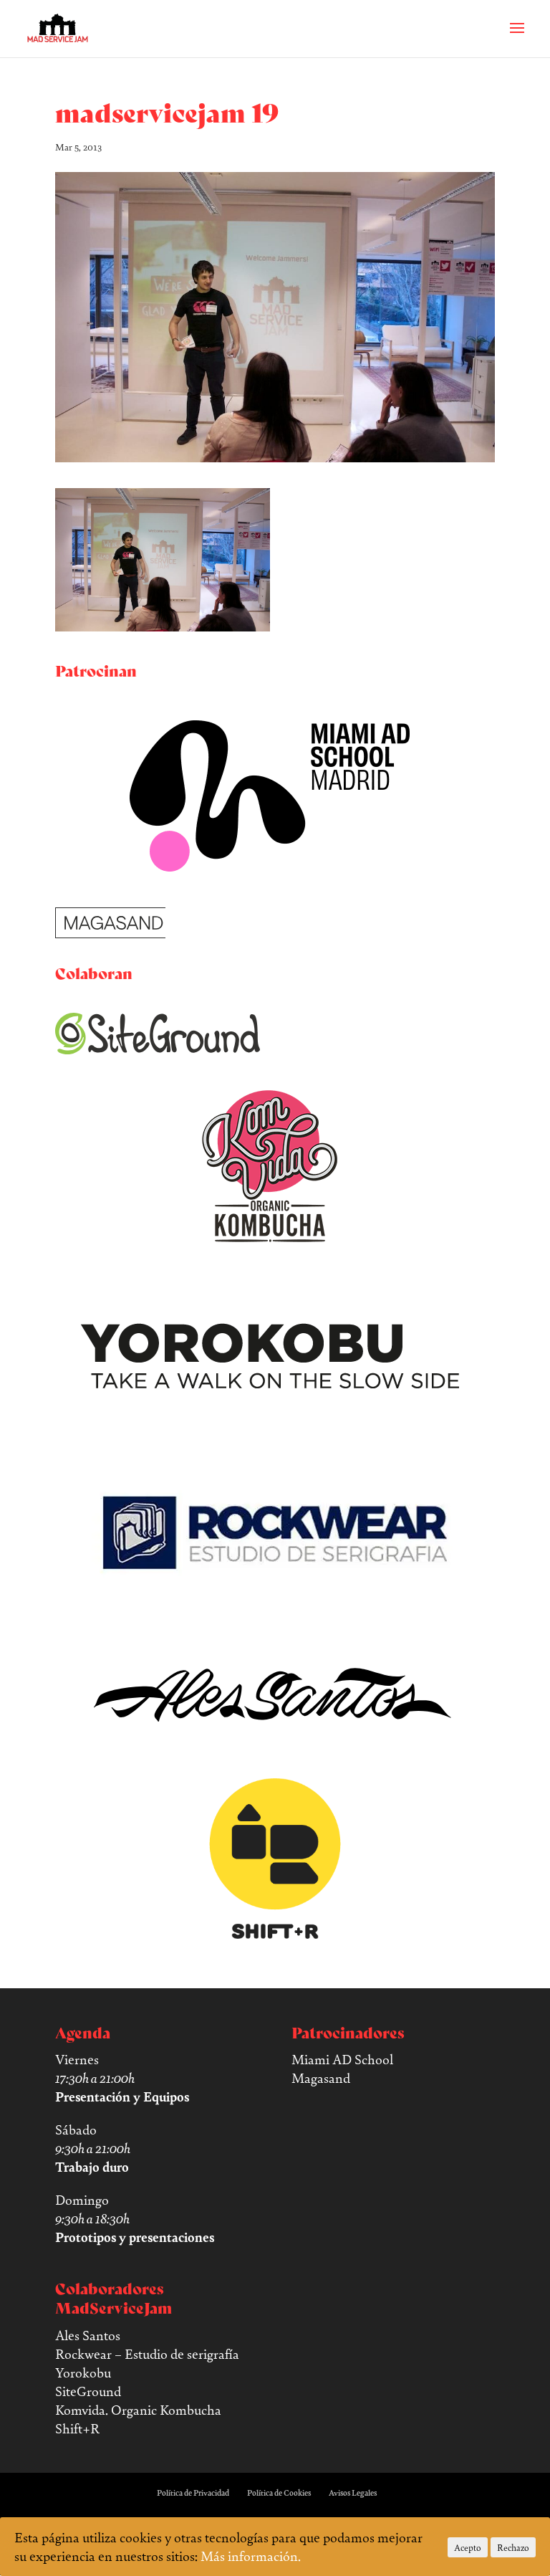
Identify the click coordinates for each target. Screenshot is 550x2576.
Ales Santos (88, 2335)
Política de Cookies (279, 2493)
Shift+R (77, 2428)
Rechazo (513, 2547)
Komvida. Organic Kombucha (138, 2410)
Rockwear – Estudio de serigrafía (147, 2354)
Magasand (321, 2078)
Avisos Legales (353, 2493)
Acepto (468, 2547)
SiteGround (88, 2391)
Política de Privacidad (193, 2493)
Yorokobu (83, 2372)
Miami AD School (342, 2059)
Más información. (251, 2556)
